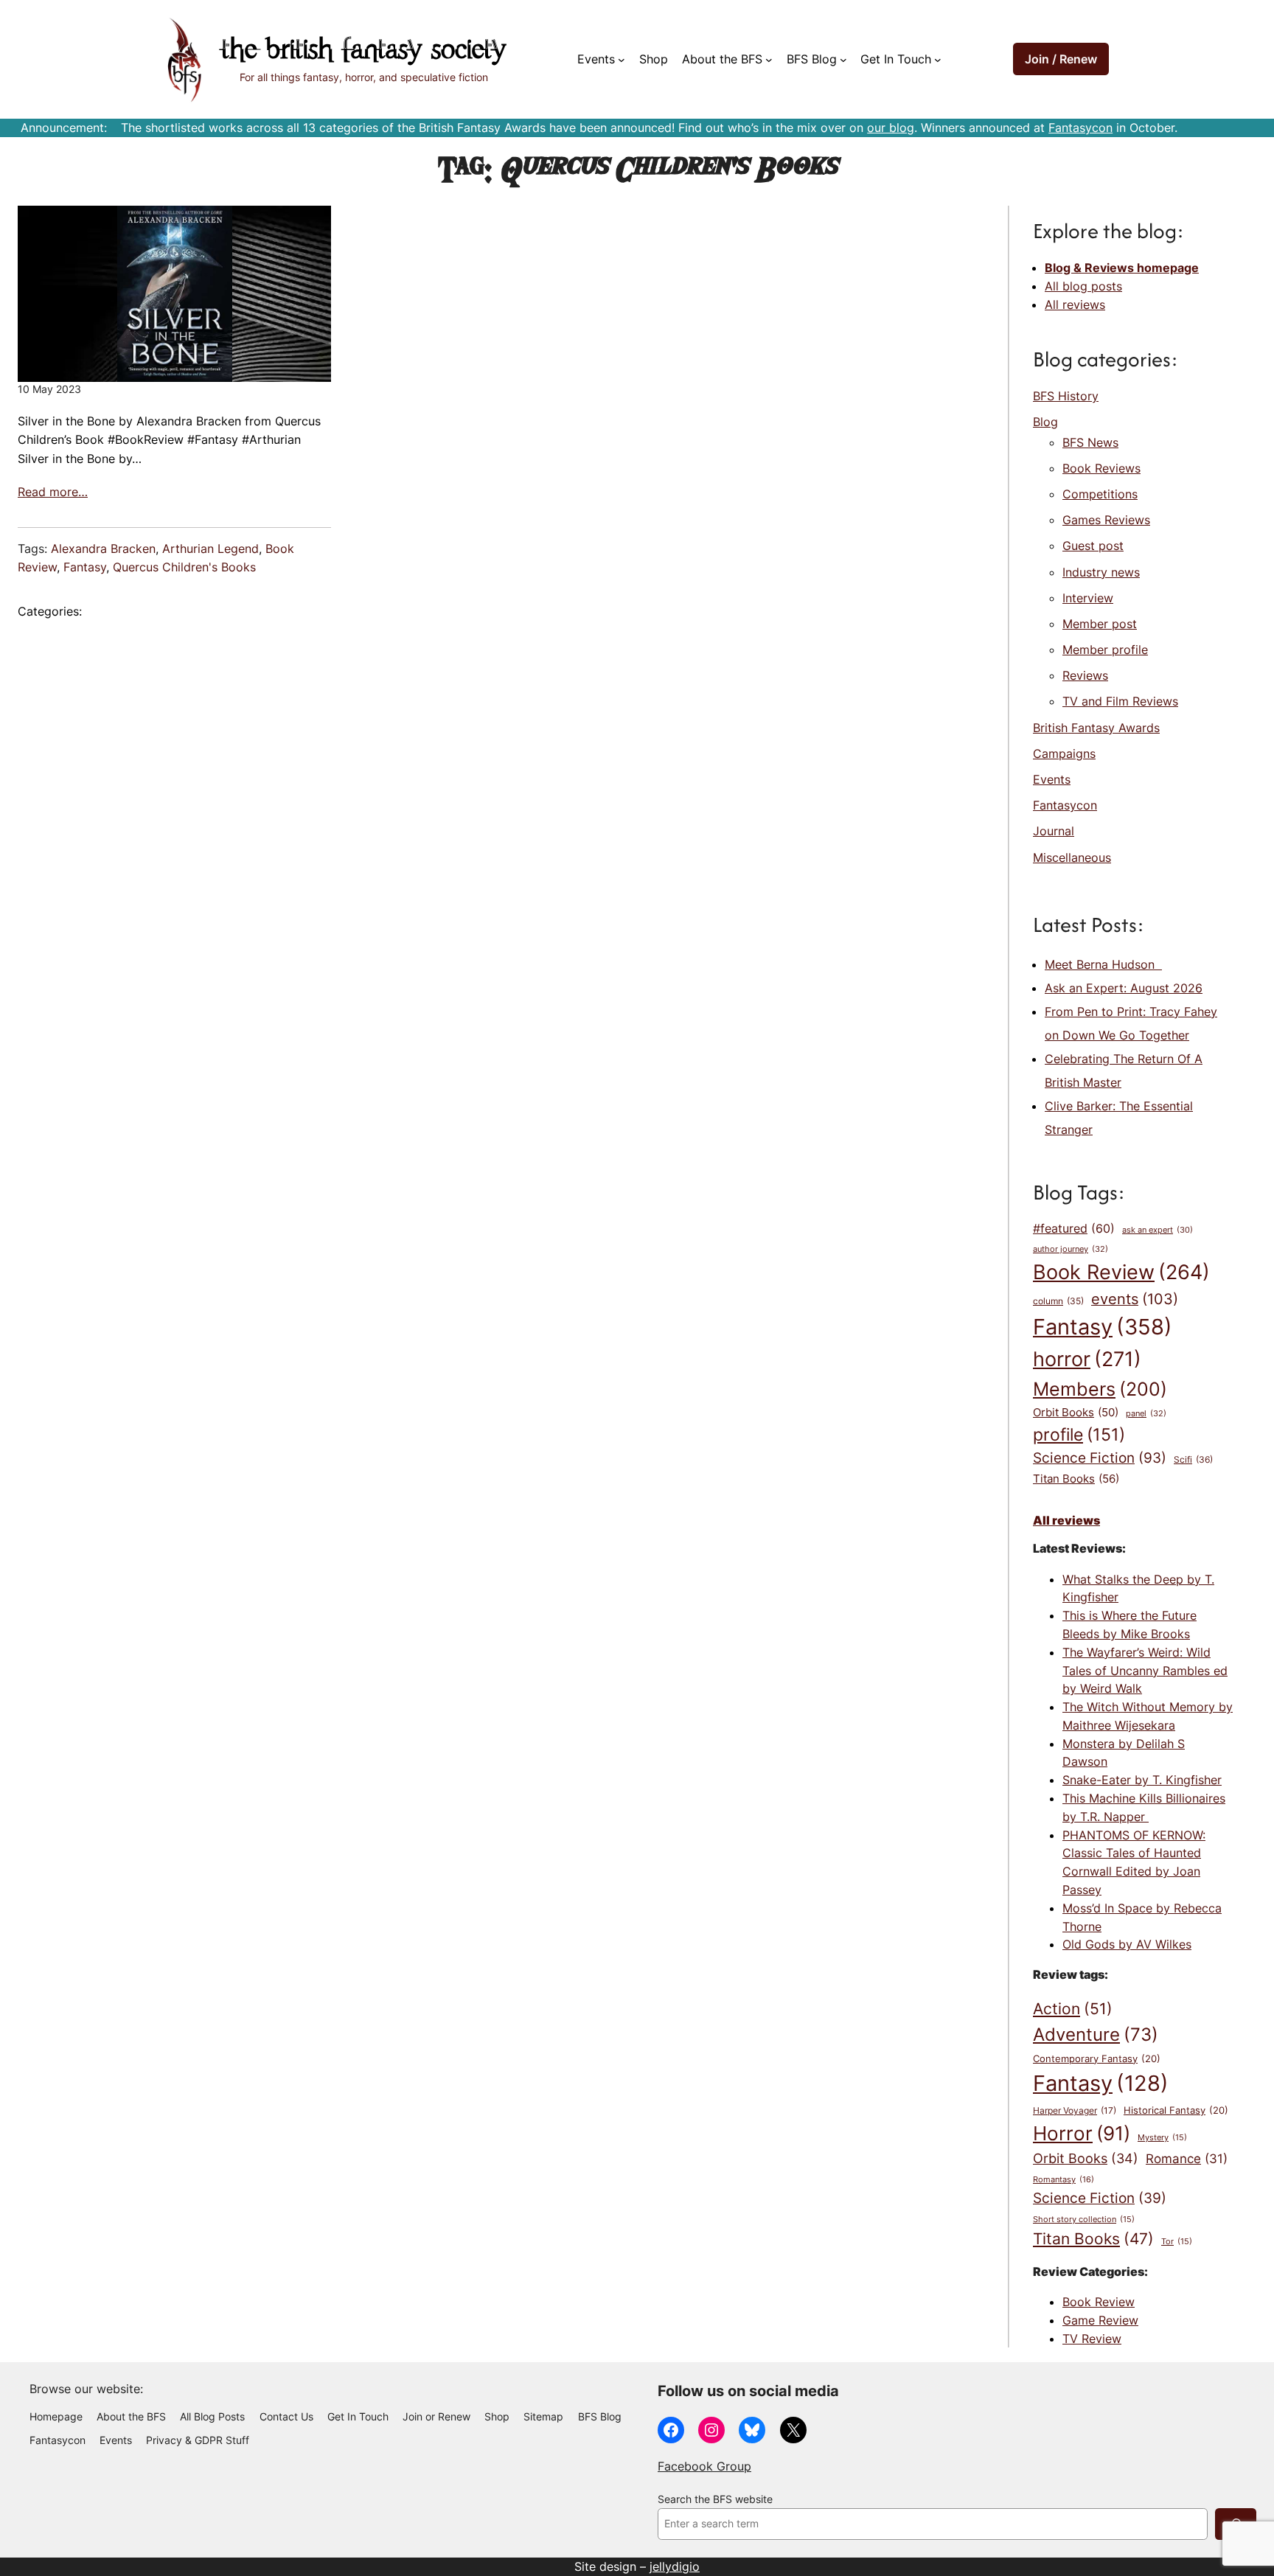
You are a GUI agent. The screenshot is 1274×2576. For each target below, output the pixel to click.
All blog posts (1083, 286)
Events (1052, 779)
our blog (891, 128)
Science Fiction (1100, 1458)
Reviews (1085, 675)
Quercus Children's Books (184, 567)
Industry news (1101, 572)
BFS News (1090, 442)
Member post (1100, 624)
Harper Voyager (1075, 2110)
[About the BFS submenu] (769, 60)
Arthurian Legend (210, 549)
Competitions (1100, 494)
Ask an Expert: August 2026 (1124, 988)
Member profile (1105, 650)
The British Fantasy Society (363, 51)
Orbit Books (1076, 1413)
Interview (1088, 598)
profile (1079, 1434)
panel (1146, 1413)
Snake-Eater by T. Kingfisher (1142, 1780)
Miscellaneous (1072, 857)
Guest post (1093, 546)
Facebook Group (704, 2466)
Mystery (1162, 2138)
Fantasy (85, 567)
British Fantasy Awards (1096, 728)
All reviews (1075, 304)
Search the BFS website (715, 2499)
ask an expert (1158, 1230)
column (1058, 1301)
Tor (1177, 2242)
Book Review (1121, 1272)
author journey (1071, 1249)
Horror (1082, 2133)
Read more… (53, 492)
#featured (1074, 1229)
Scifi (1193, 1459)
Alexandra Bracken (103, 549)
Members (1100, 1389)
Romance (1187, 2159)
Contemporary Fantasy (1097, 2058)
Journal (1054, 831)
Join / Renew (1061, 59)
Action (1073, 2008)
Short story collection (1084, 2220)
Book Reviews (1101, 468)
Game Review (1100, 2320)
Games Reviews (1106, 520)
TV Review (1092, 2339)
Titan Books (1076, 1479)
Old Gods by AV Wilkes (1127, 1944)
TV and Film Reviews (1120, 701)
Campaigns (1064, 753)
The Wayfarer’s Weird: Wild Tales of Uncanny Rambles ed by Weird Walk (1145, 1671)
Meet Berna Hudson (1103, 964)
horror (1087, 1359)
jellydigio (675, 2566)
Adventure (1096, 2034)
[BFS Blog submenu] (843, 60)
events (1135, 1299)
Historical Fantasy (1176, 2110)
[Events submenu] (622, 60)
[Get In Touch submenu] (938, 60)
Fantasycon (1080, 128)
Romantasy (1064, 2179)
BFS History (1066, 396)
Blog (1045, 422)
